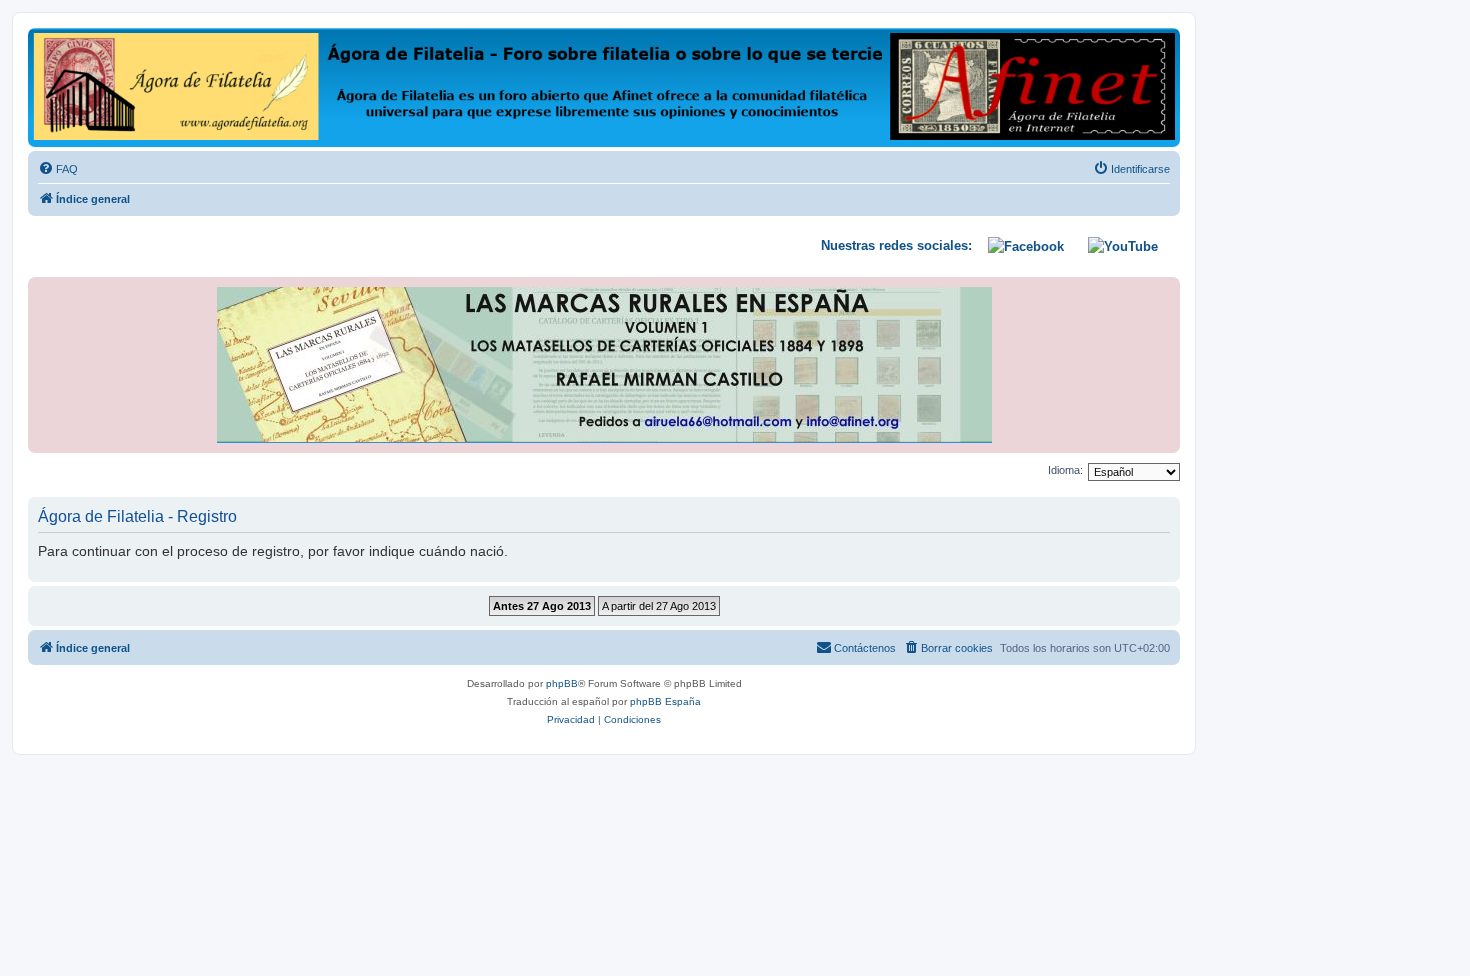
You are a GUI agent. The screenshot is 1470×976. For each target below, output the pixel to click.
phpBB (562, 683)
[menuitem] (58, 169)
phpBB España (665, 701)
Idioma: (1065, 470)
